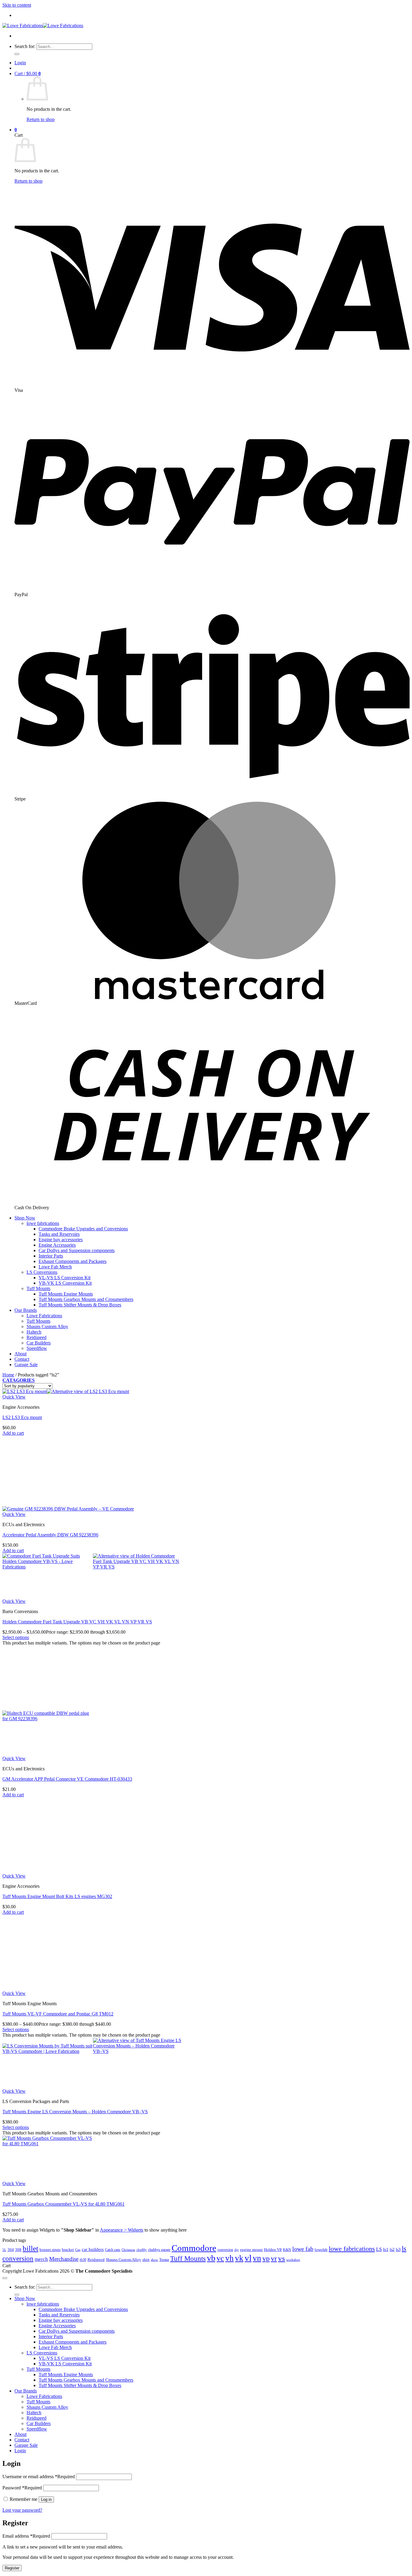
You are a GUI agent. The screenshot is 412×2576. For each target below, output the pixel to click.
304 (11, 2250)
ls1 (386, 2249)
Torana (164, 2260)
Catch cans (113, 2250)
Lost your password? (22, 2510)
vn (257, 2258)
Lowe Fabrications (44, 1316)
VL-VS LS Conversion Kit (65, 1278)
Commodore (194, 2248)
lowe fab (303, 2249)
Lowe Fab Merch (55, 1267)
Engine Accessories (57, 1245)
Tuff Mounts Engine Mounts (66, 1294)
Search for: (25, 46)
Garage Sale (26, 1365)
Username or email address (39, 2477)
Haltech (34, 1332)
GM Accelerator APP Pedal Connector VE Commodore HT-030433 (67, 1779)
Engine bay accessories (61, 1240)
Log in (46, 2499)
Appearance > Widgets (122, 2230)
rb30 (83, 2260)
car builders (93, 2249)
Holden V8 (273, 2250)
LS (379, 2249)
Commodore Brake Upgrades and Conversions (83, 1229)
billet (30, 2248)
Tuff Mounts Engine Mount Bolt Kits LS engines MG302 (57, 1896)
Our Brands (26, 1310)
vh (230, 2258)
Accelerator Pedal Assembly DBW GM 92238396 (50, 1535)
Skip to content (17, 5)
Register (12, 2568)
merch (41, 2259)
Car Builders (39, 1343)
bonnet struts (50, 2250)
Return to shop (41, 119)
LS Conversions (42, 1272)
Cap (78, 2250)
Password (22, 2488)
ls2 (392, 2249)
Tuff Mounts (38, 1288)
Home (8, 1375)
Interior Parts (51, 1256)
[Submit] (17, 54)
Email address (26, 2536)
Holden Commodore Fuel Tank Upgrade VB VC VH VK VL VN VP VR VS (77, 1622)
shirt (146, 2260)
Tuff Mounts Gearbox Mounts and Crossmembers (86, 1299)
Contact (22, 1359)
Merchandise (64, 2259)
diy (237, 2250)
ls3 (398, 2249)
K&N (287, 2250)
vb (211, 2258)
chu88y (142, 2250)
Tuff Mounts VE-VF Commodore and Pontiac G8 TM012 (58, 2014)
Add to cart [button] (13, 1433)
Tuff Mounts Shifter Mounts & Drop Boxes (80, 1305)
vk (239, 2258)
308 (18, 2250)
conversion (225, 2250)
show (154, 2260)
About (21, 1354)
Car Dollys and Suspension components (77, 1250)
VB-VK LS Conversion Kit (65, 1283)
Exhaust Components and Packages (73, 1261)
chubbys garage (159, 2250)
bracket (68, 2250)
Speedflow (37, 1348)
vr (274, 2258)
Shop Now (25, 1218)
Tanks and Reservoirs (59, 1234)
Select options (16, 1637)
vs (282, 2258)
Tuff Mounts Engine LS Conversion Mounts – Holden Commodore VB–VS (75, 2112)
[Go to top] (5, 2278)
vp (266, 2258)
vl (248, 2258)
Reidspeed (36, 1337)
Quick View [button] (14, 1397)
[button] (20, 63)
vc (220, 2258)
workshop (293, 2260)
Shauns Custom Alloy (47, 1326)
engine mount (251, 2250)
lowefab (321, 2250)
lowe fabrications (43, 1223)
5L (4, 2250)
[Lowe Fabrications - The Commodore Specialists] (43, 26)
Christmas (128, 2250)
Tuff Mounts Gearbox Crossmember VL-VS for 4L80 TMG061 (63, 2204)
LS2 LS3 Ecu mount (22, 1417)
